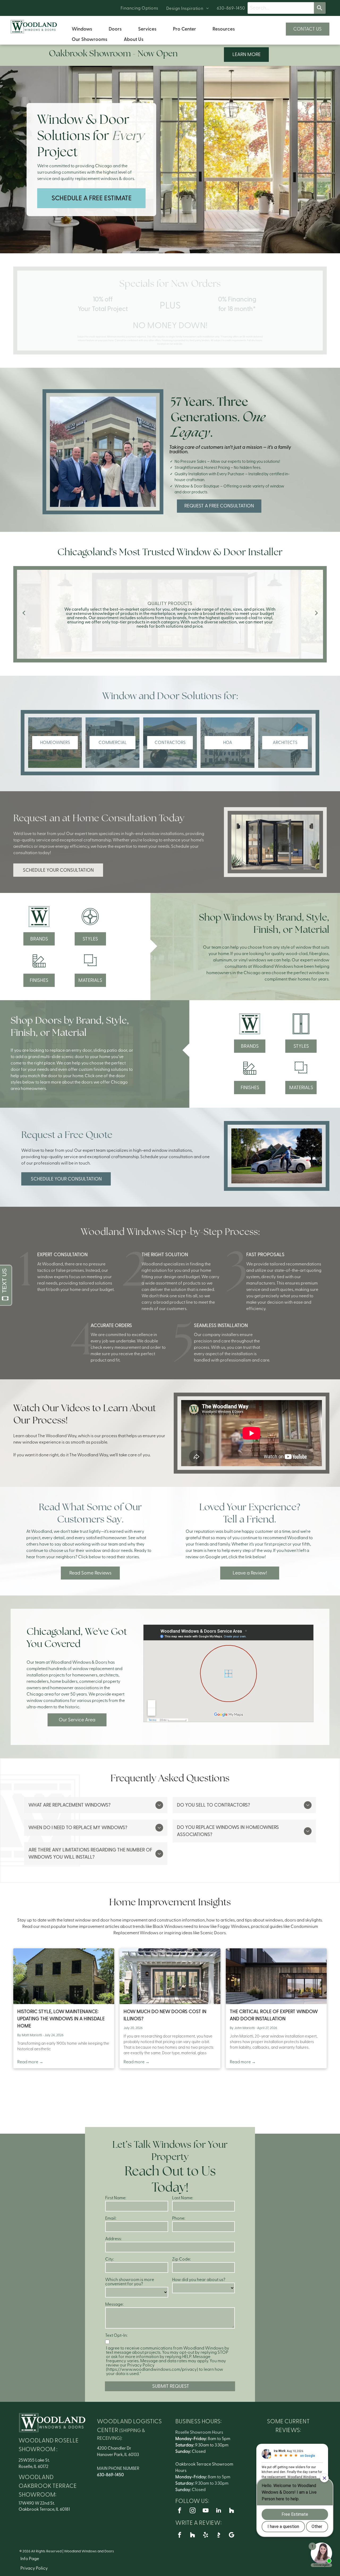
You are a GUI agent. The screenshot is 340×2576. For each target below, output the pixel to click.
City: (110, 2259)
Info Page (30, 2559)
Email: (111, 2218)
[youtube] (206, 2511)
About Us (134, 39)
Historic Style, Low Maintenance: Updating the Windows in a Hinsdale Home (61, 2019)
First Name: (116, 2198)
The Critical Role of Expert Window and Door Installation (274, 2015)
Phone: (179, 2218)
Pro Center (184, 29)
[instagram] (193, 2511)
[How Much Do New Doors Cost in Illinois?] (170, 1976)
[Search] (320, 8)
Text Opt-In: (116, 2335)
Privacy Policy (34, 2568)
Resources (224, 29)
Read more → (30, 2062)
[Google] (232, 2536)
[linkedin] (219, 2511)
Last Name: (183, 2198)
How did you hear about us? (199, 2280)
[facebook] (180, 2511)
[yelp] (206, 2536)
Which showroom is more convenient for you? (130, 2282)
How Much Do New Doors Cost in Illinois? (165, 2015)
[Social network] (232, 2511)
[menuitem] (139, 8)
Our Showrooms (90, 39)
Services (147, 29)
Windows (82, 29)
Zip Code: (181, 2259)
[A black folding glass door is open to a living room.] (275, 842)
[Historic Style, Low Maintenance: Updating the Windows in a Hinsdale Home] (64, 1976)
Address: (113, 2239)
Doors (115, 29)
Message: (114, 2304)
